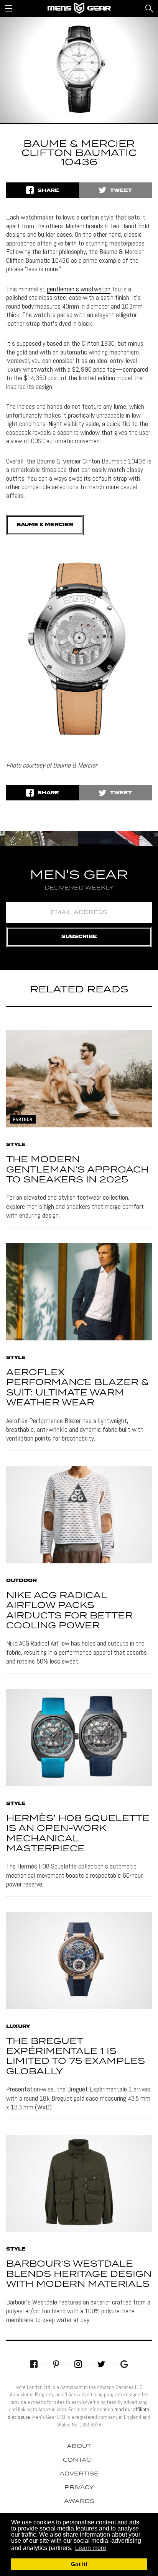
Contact (79, 2460)
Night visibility (66, 424)
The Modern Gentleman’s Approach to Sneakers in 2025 (77, 1170)
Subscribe (79, 937)
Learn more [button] (91, 2548)
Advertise (79, 2474)
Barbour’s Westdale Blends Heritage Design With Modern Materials (79, 2274)
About (79, 2446)
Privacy (79, 2488)
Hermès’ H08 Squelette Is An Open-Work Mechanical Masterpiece (78, 1834)
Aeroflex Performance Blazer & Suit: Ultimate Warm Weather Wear (77, 1388)
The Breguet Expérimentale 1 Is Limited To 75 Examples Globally (76, 2057)
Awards (79, 2501)
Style (16, 1145)
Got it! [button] (79, 2564)
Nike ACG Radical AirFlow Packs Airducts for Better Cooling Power (69, 1611)
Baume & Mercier (45, 525)
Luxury (18, 2027)
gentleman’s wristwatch (79, 289)
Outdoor (21, 1581)
